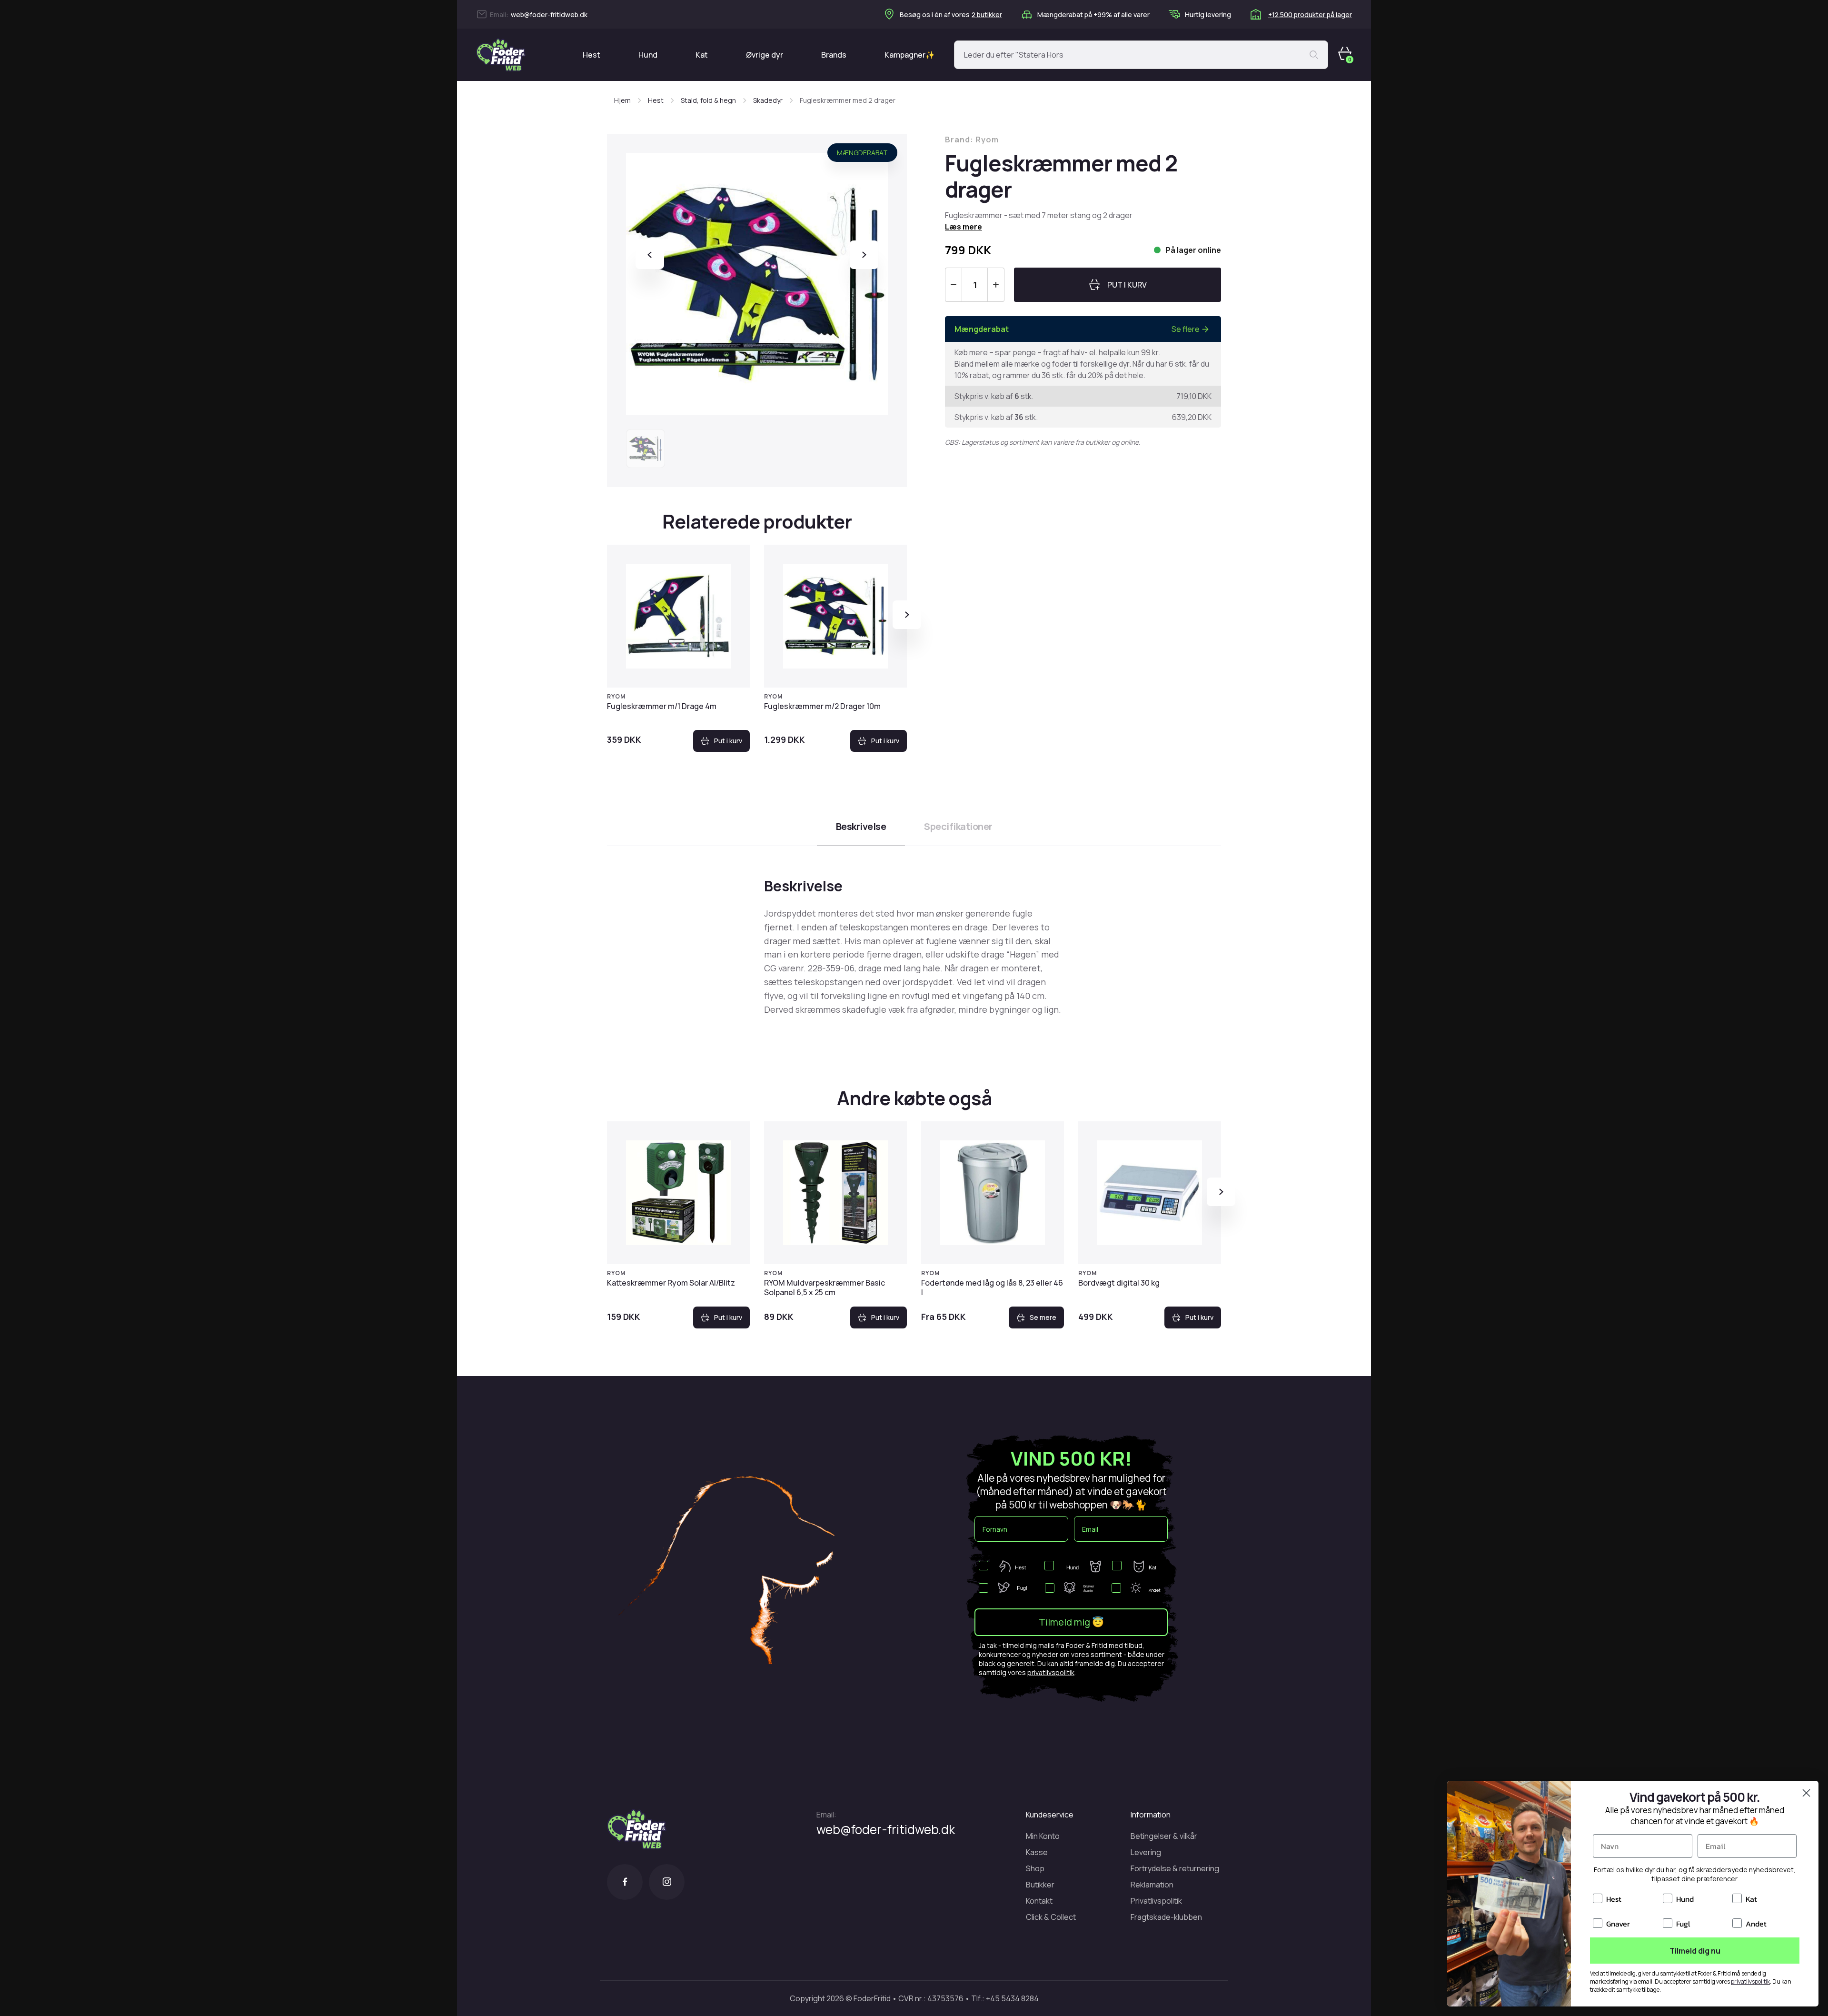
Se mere (1043, 1317)
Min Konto (1043, 1836)
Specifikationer (958, 826)
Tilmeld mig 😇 (1071, 1622)
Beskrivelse (861, 826)
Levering (1146, 1852)
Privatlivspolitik (1156, 1901)
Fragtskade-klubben (1166, 1917)
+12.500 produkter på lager (1310, 15)
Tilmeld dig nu (1695, 1951)
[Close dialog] (1806, 1793)
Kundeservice (1050, 1815)
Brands (834, 55)
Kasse (1037, 1852)
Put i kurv (728, 741)
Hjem (622, 100)
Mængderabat (862, 153)
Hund (648, 55)
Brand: (972, 140)
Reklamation (1152, 1885)
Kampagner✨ (910, 55)
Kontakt (1039, 1901)
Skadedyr (768, 100)
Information (1151, 1815)
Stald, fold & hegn (708, 100)
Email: (826, 1815)
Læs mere (964, 227)
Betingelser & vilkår (1164, 1836)
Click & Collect (1051, 1917)
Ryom (616, 696)
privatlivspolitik (1051, 1672)
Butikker (1040, 1885)
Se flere (1186, 329)
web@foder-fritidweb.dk (549, 15)
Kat (702, 55)
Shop (1035, 1868)
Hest (591, 55)
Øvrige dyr (765, 55)
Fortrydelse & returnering (1175, 1868)
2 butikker (987, 15)
